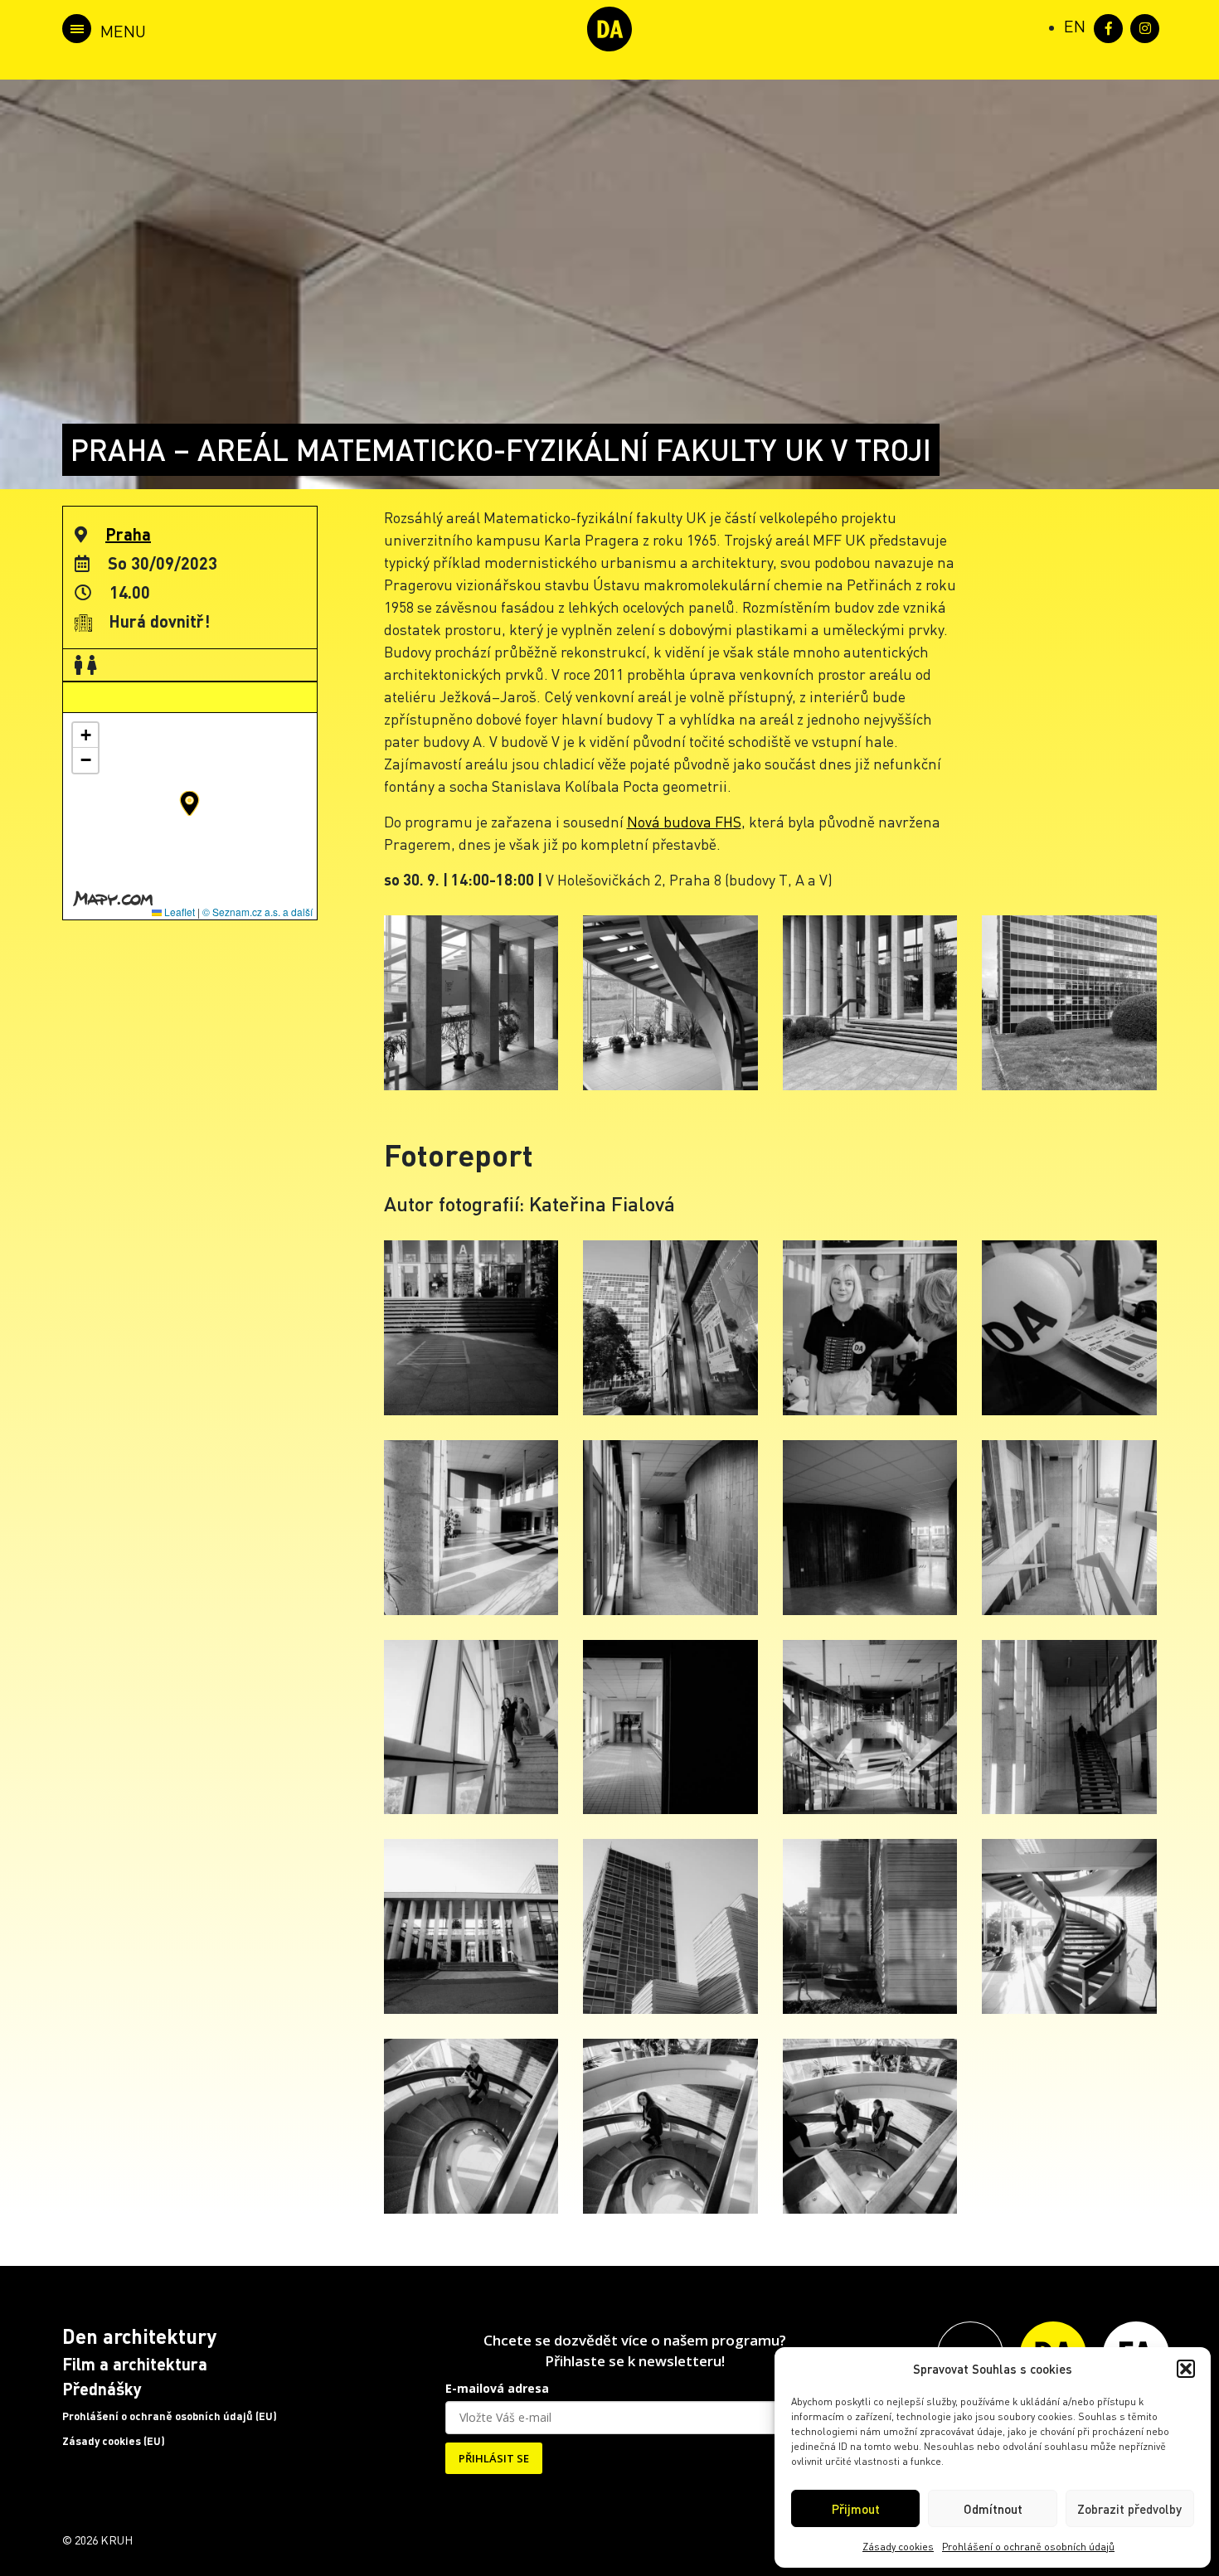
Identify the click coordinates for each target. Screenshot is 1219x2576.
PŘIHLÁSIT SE (494, 2458)
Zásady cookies (898, 2547)
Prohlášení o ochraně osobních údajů (1028, 2547)
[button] (1186, 2369)
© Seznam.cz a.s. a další (257, 912)
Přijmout (856, 2509)
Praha (128, 534)
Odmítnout (993, 2509)
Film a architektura (135, 2364)
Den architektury (139, 2336)
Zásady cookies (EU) (114, 2441)
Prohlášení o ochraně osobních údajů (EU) (170, 2416)
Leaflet (178, 912)
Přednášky (102, 2389)
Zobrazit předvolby (1129, 2509)
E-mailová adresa (497, 2388)
